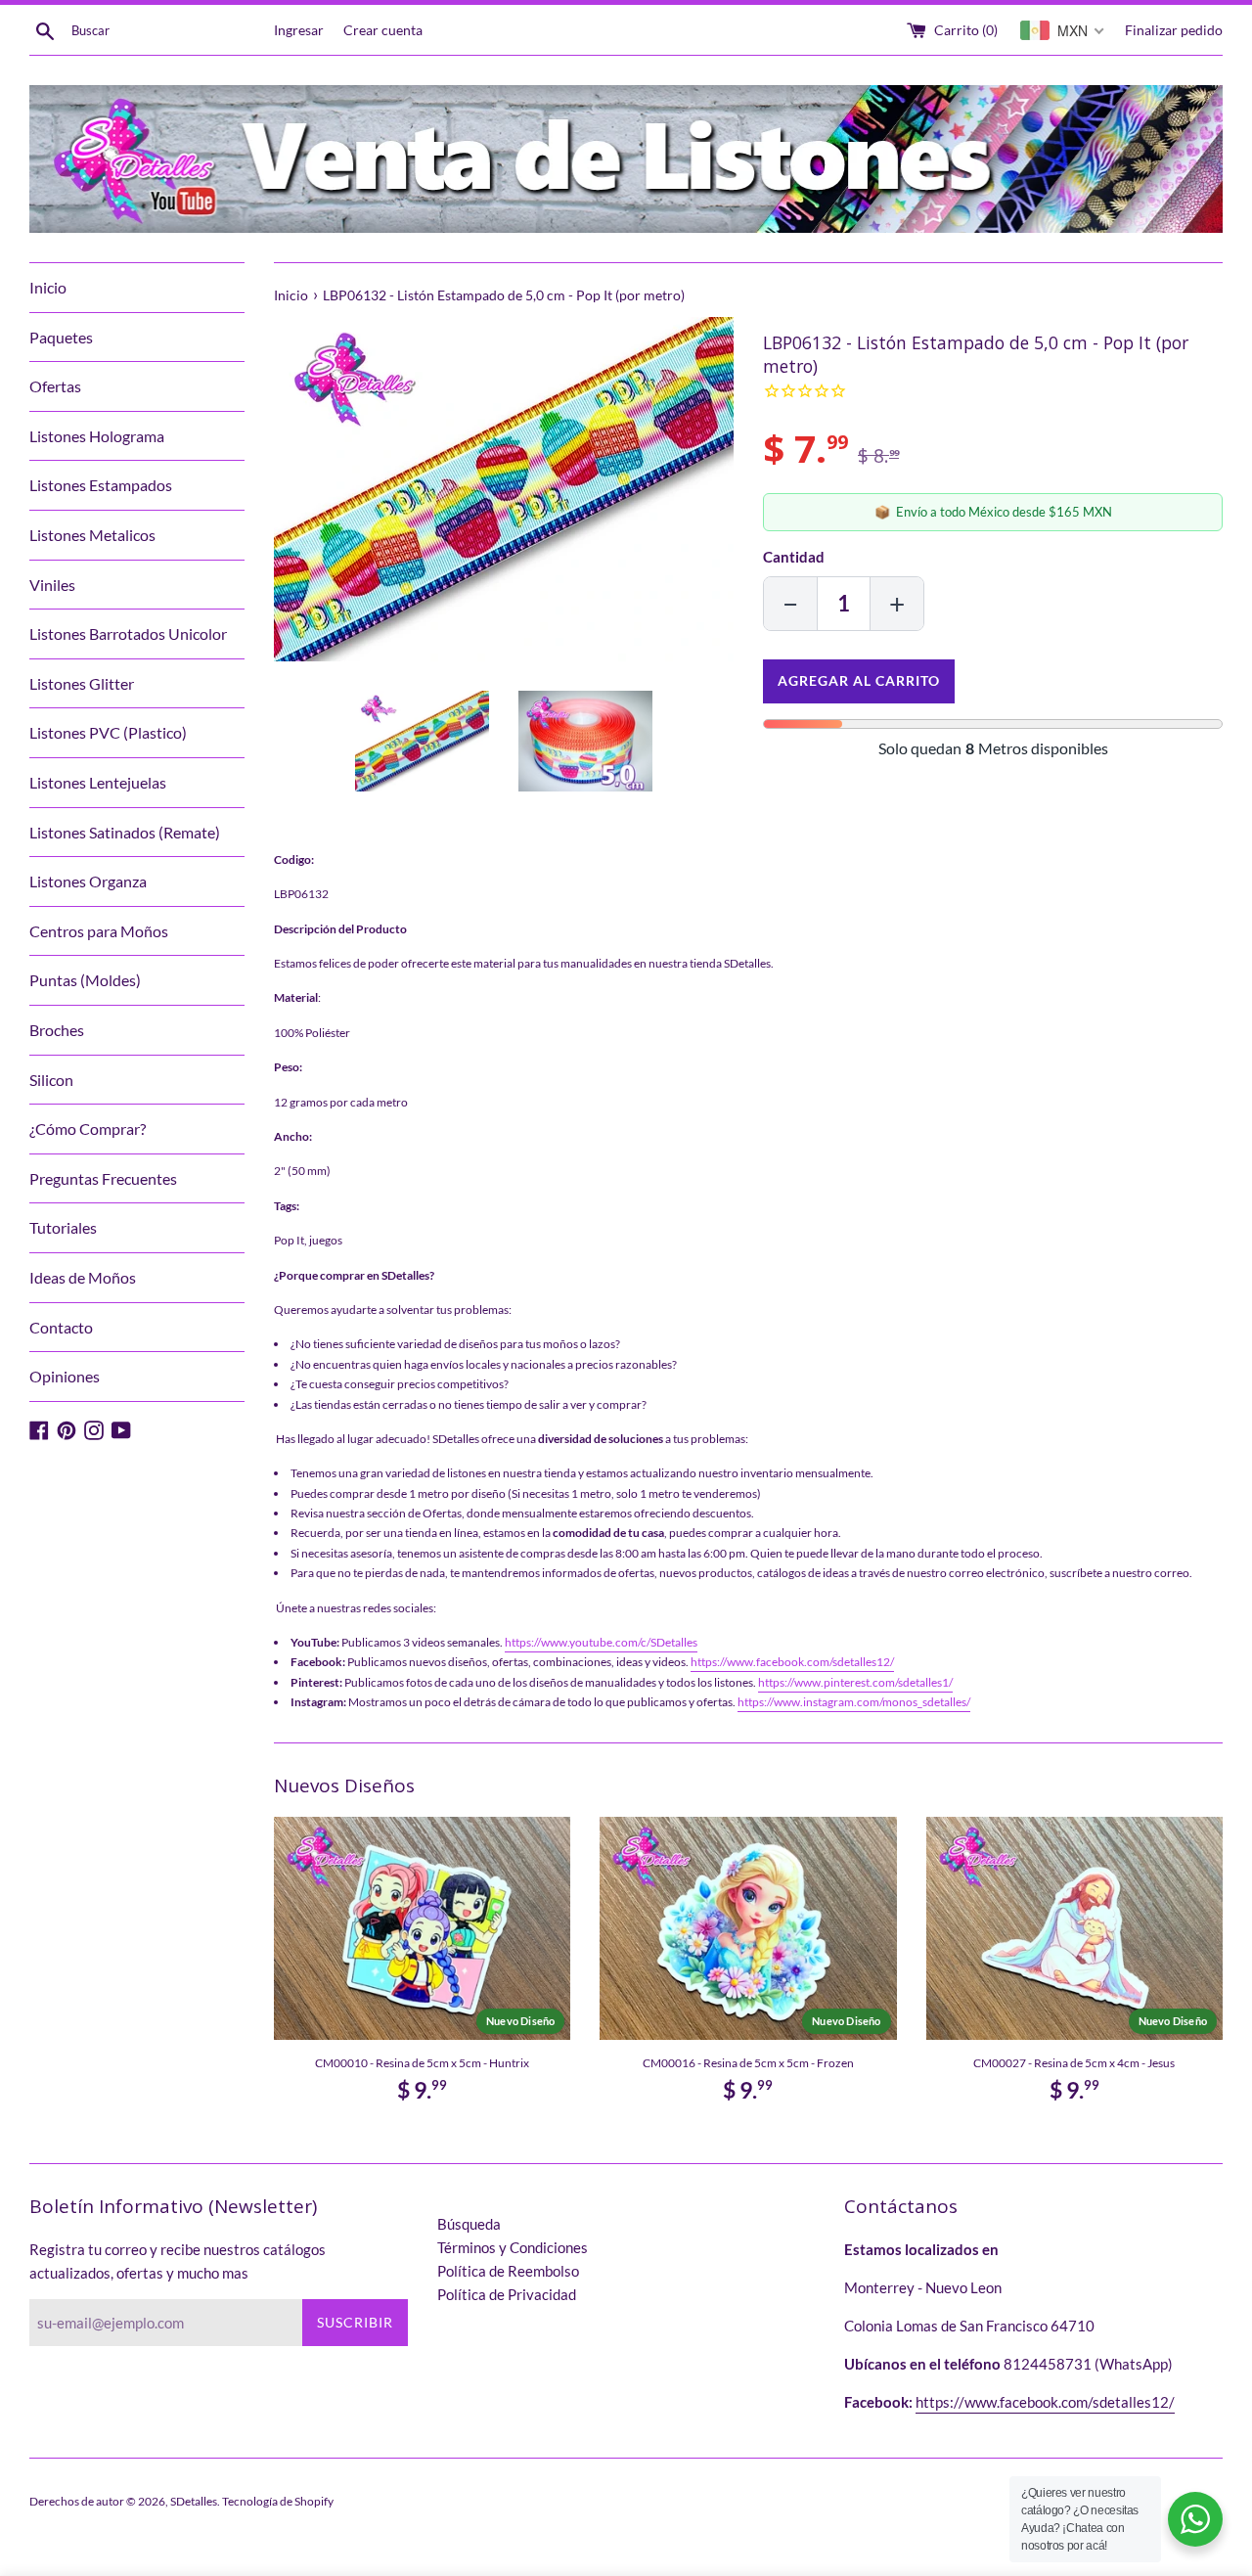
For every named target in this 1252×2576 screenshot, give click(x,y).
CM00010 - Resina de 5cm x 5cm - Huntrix (422, 2063)
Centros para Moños (99, 931)
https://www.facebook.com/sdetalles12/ (792, 1662)
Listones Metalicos (92, 535)
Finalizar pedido (1174, 30)
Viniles (52, 585)
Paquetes (61, 337)
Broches (57, 1030)
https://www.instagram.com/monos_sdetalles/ (854, 1702)
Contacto (61, 1327)
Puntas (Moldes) (85, 980)
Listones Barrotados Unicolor (128, 633)
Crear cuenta (383, 30)
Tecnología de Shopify (278, 2501)
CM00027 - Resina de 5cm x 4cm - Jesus (1074, 2063)
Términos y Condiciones (513, 2247)
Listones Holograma (97, 436)
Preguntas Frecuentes (103, 1178)
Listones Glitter (82, 683)
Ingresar (299, 30)
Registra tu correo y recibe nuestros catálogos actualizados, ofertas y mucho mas (178, 2261)
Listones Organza (88, 881)
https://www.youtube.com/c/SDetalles (601, 1642)
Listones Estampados (101, 485)
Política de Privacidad (507, 2294)
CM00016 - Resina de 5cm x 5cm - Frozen (748, 2063)
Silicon (51, 1080)
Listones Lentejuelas (98, 782)
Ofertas (55, 386)
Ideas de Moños (83, 1277)
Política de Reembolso (508, 2271)
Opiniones (65, 1376)
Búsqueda (469, 2224)
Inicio (48, 287)
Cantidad (794, 557)
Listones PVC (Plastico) (108, 732)
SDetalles (194, 2501)
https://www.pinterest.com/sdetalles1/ (855, 1682)
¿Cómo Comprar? (88, 1129)
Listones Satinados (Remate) (125, 832)
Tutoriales (63, 1227)
